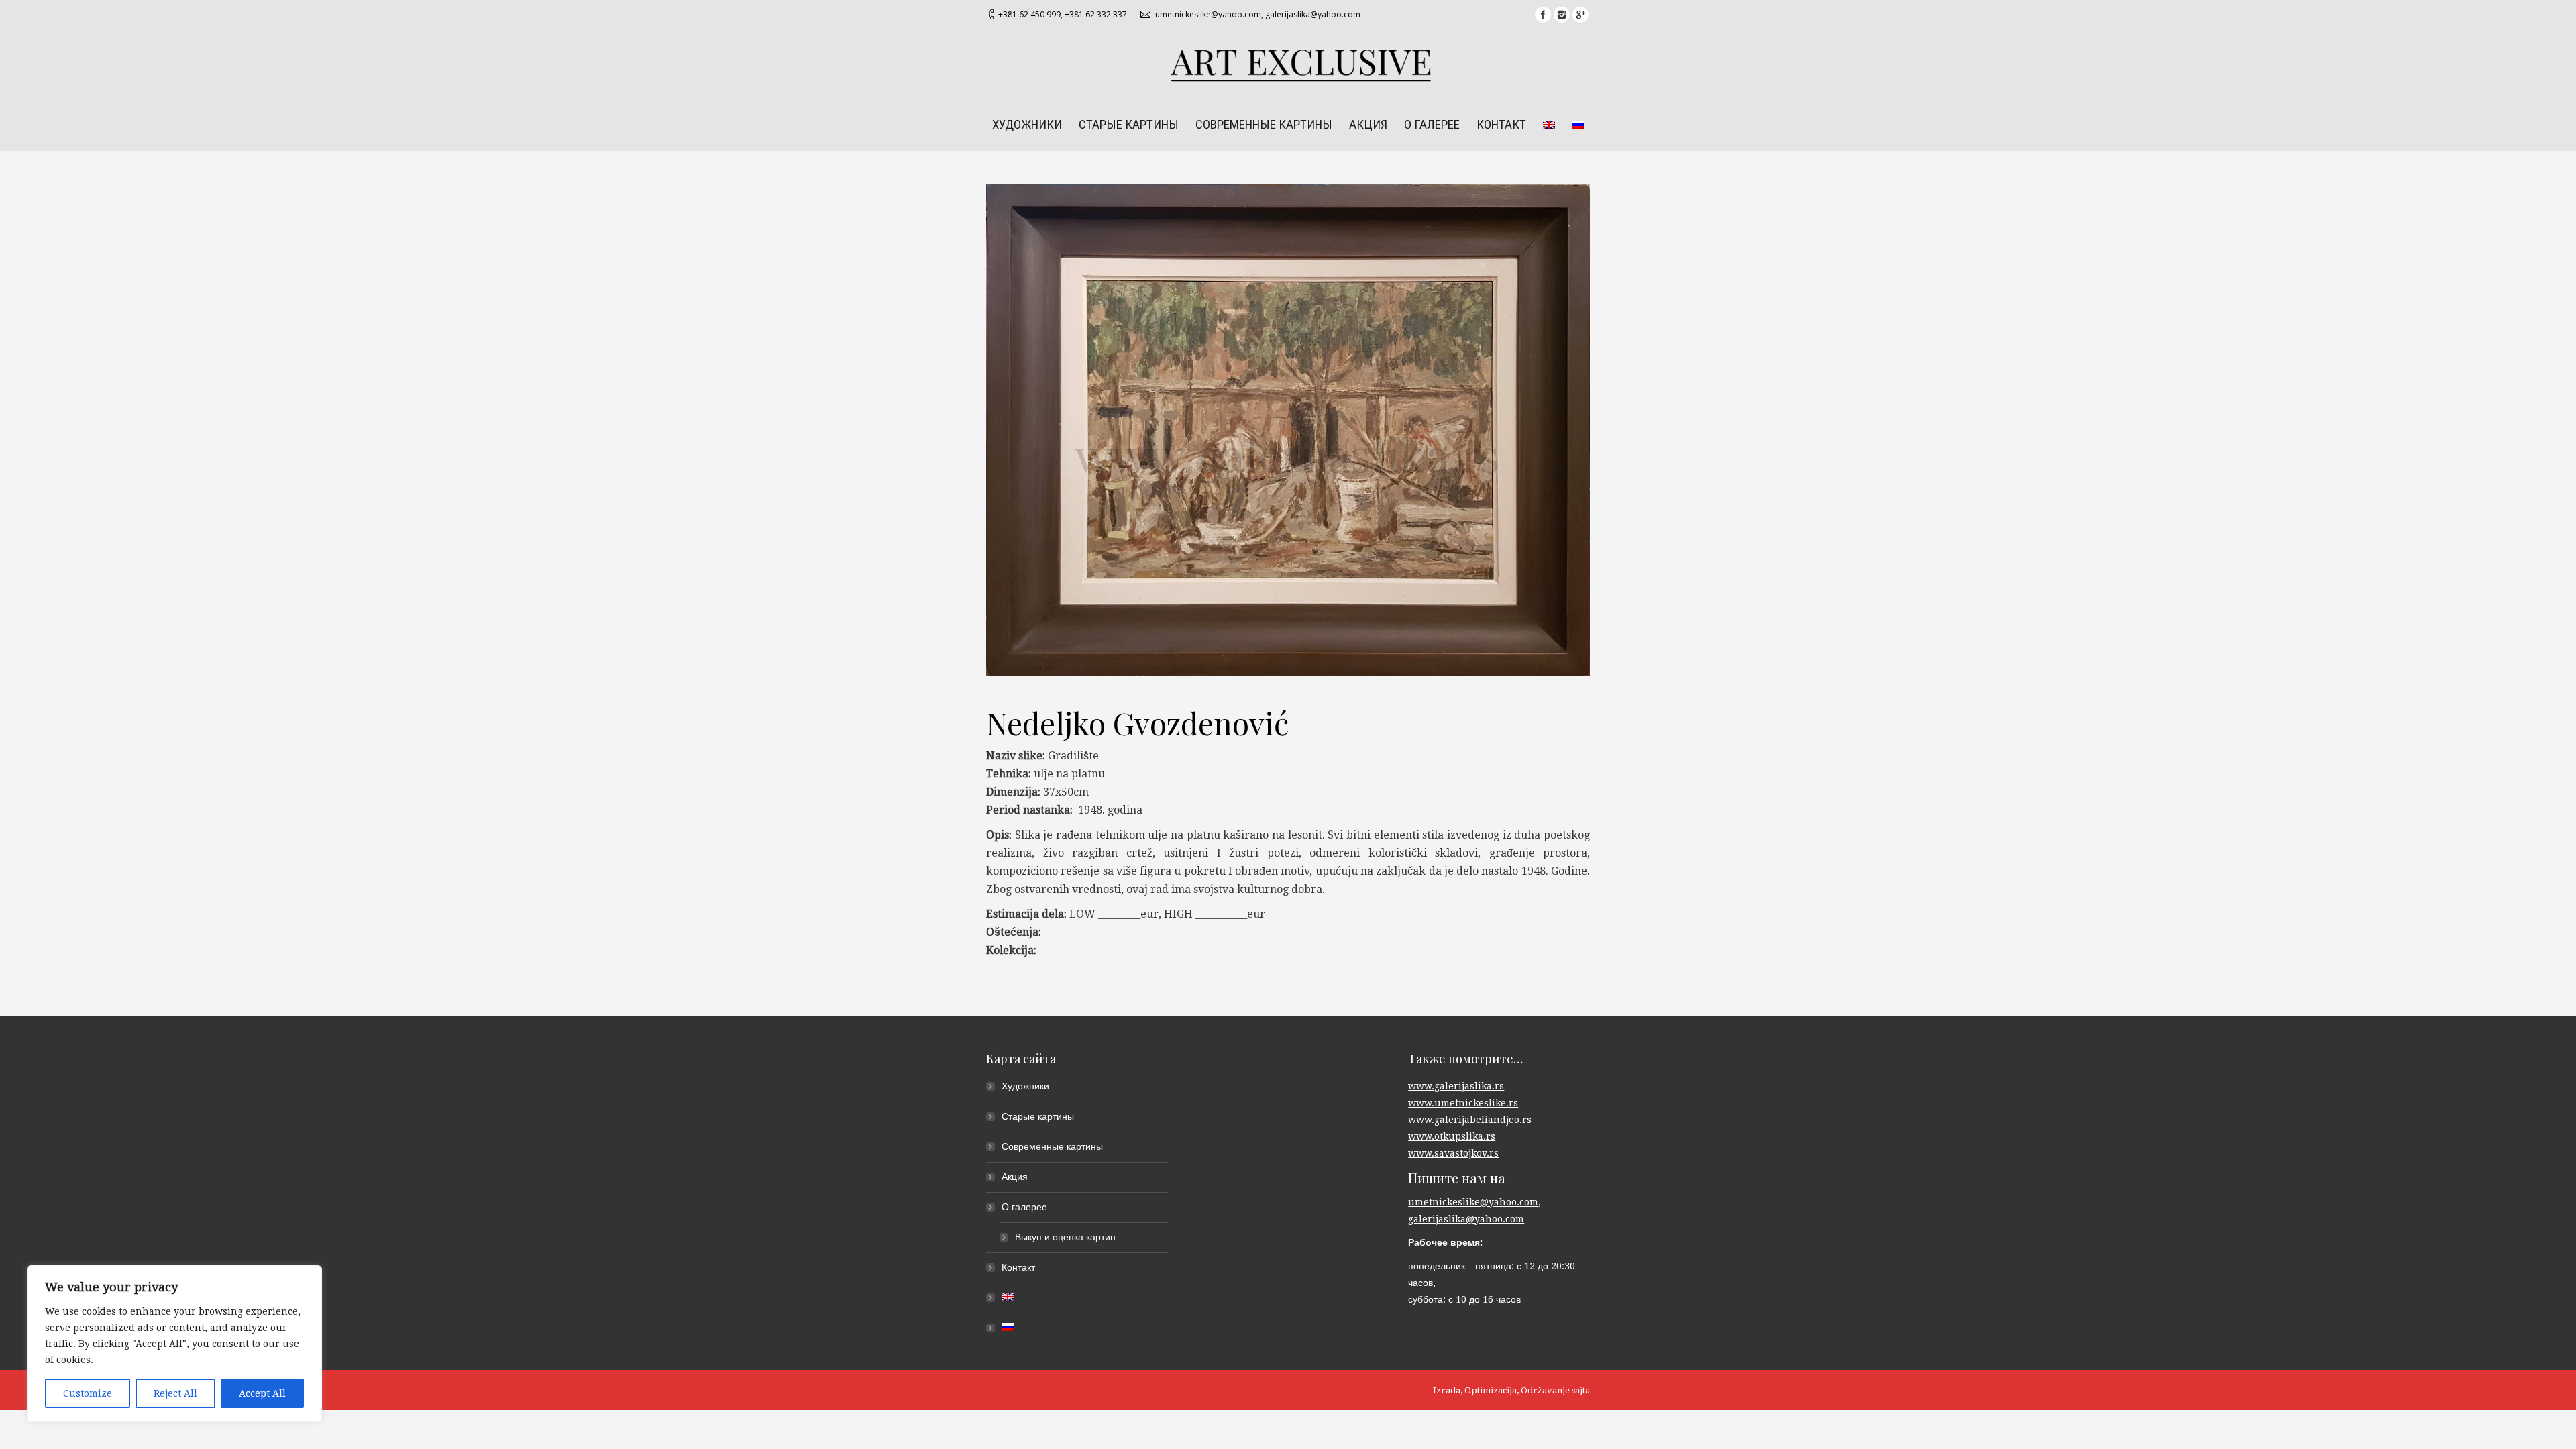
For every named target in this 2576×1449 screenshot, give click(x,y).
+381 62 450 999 (1029, 14)
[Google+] (1580, 15)
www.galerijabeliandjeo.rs (1470, 1120)
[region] (174, 1344)
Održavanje (1545, 1390)
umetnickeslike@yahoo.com (1208, 14)
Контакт (1018, 1267)
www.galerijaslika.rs (1456, 1086)
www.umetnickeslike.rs (1463, 1103)
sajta (1581, 1390)
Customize (88, 1393)
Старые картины (1038, 1116)
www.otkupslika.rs (1452, 1136)
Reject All (175, 1393)
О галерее (1024, 1207)
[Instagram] (1562, 15)
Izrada (1447, 1390)
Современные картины (1052, 1146)
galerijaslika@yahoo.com (1313, 14)
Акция (1015, 1177)
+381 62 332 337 (1096, 14)
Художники (1025, 1086)
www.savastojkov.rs (1453, 1153)
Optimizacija (1491, 1390)
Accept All (262, 1393)
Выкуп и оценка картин (1065, 1237)
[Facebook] (1543, 15)
